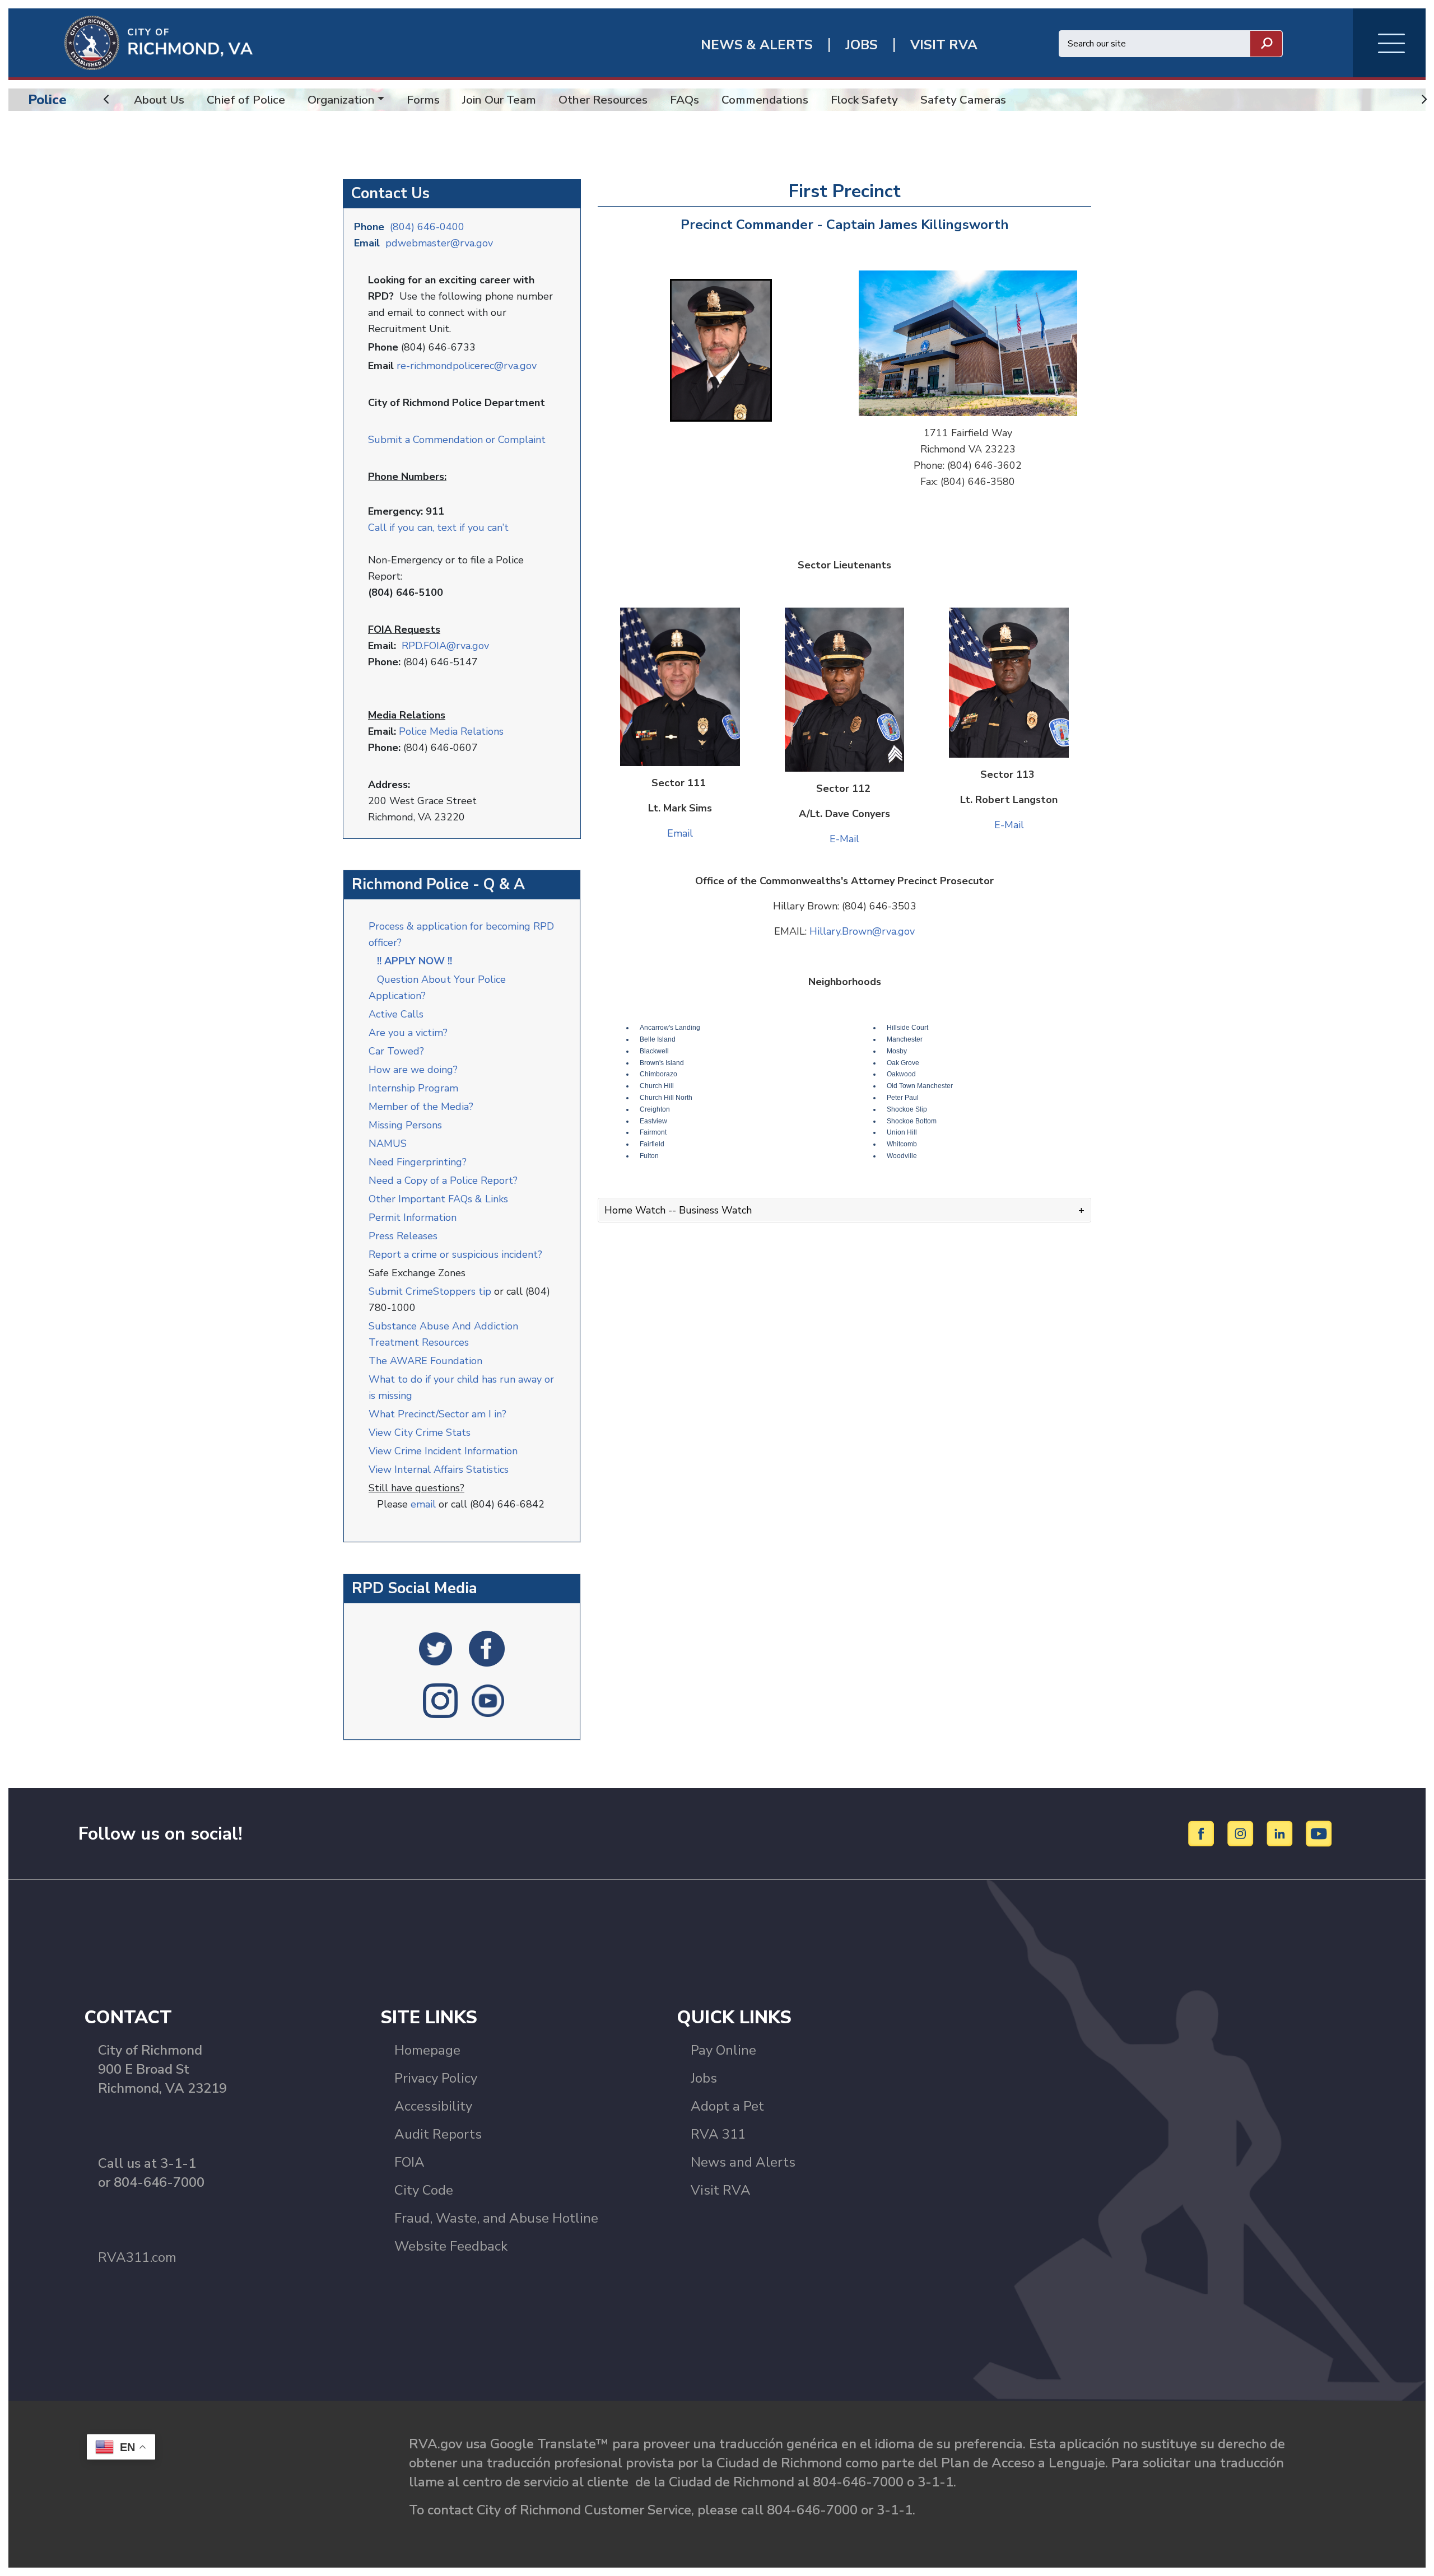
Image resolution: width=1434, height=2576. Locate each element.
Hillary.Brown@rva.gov (862, 931)
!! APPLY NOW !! (415, 961)
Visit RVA (721, 2190)
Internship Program (413, 1088)
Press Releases (403, 1236)
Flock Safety (864, 100)
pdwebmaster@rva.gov (439, 243)
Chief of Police (246, 100)
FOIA (409, 2162)
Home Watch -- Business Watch (678, 1210)
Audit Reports (438, 2134)
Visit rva (944, 45)
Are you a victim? (408, 1033)
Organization (341, 100)
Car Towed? (396, 1051)
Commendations (765, 100)
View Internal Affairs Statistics (440, 1469)
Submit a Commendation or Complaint (457, 440)
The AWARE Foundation (425, 1361)
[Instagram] (1242, 1833)
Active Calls (399, 1014)
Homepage (427, 2050)
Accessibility (433, 2106)
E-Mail (844, 839)
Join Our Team (499, 100)
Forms (423, 100)
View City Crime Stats (420, 1432)
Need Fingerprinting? (418, 1162)
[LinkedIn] (1281, 1833)
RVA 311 (718, 2134)
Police (47, 100)
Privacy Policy (436, 2078)
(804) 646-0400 (427, 227)
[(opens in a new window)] (436, 1648)
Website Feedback (451, 2246)
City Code (424, 2190)
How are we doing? (415, 1070)
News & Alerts (757, 45)
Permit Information (413, 1217)
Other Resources (603, 100)
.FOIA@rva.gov (455, 646)
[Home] (131, 42)
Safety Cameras (963, 100)
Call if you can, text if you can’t (438, 528)
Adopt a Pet (727, 2106)
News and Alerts (743, 2162)
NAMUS (388, 1144)
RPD (412, 646)
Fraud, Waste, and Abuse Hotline (496, 2218)
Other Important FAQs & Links (440, 1199)
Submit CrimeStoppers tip (431, 1291)
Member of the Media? (421, 1107)
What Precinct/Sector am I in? (437, 1414)
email (423, 1504)
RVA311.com (137, 2257)
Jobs (704, 2078)
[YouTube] (1319, 1833)
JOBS (862, 45)
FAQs (685, 100)
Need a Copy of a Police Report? (443, 1180)
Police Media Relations (451, 731)
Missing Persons (405, 1125)
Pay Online (723, 2050)
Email (680, 833)
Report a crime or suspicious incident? (457, 1254)
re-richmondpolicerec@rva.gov (467, 366)
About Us (159, 100)
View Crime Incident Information (443, 1451)
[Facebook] (1203, 1833)
